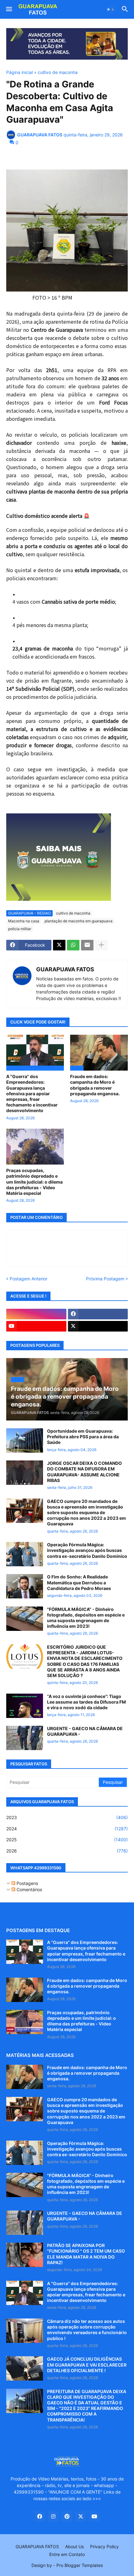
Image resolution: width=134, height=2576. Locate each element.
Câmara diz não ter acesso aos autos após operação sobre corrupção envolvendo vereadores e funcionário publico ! (87, 2330)
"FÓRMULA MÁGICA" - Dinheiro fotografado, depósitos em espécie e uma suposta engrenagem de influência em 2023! (86, 1618)
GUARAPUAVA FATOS (65, 969)
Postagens (27, 1883)
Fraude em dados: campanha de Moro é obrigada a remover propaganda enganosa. (95, 1085)
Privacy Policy (104, 2547)
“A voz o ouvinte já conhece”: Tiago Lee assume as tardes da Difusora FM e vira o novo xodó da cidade (86, 1702)
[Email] (87, 945)
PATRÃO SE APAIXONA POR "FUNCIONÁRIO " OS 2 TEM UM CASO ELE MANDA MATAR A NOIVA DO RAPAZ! (86, 2254)
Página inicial (19, 73)
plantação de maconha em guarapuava (79, 921)
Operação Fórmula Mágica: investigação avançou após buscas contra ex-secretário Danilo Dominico (87, 1550)
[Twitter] (59, 945)
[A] (25, 1952)
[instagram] (36, 1314)
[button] (9, 9)
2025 (67, 1840)
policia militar (20, 929)
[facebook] (98, 1314)
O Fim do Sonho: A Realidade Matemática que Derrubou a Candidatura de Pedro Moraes (79, 1582)
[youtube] (36, 1326)
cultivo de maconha (58, 73)
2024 (67, 1829)
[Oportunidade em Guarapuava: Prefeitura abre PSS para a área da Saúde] (25, 1440)
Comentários (29, 1889)
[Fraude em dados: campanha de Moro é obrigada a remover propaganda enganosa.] (25, 1990)
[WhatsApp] (73, 945)
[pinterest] (67, 2516)
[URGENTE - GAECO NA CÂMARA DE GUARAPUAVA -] (25, 1738)
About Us (74, 2547)
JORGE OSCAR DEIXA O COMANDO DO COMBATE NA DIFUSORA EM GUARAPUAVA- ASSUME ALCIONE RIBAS (84, 1472)
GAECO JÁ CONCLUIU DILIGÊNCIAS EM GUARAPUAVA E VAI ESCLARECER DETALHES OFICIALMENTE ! (87, 2365)
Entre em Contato (67, 2554)
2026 (67, 1851)
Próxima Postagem (105, 1279)
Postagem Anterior (29, 1279)
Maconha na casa (24, 921)
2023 (67, 1817)
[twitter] (98, 1326)
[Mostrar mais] (101, 945)
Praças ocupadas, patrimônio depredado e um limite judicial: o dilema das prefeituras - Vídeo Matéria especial (34, 1182)
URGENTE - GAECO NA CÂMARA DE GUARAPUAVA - (85, 1731)
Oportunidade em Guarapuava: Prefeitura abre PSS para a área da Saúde (83, 1437)
